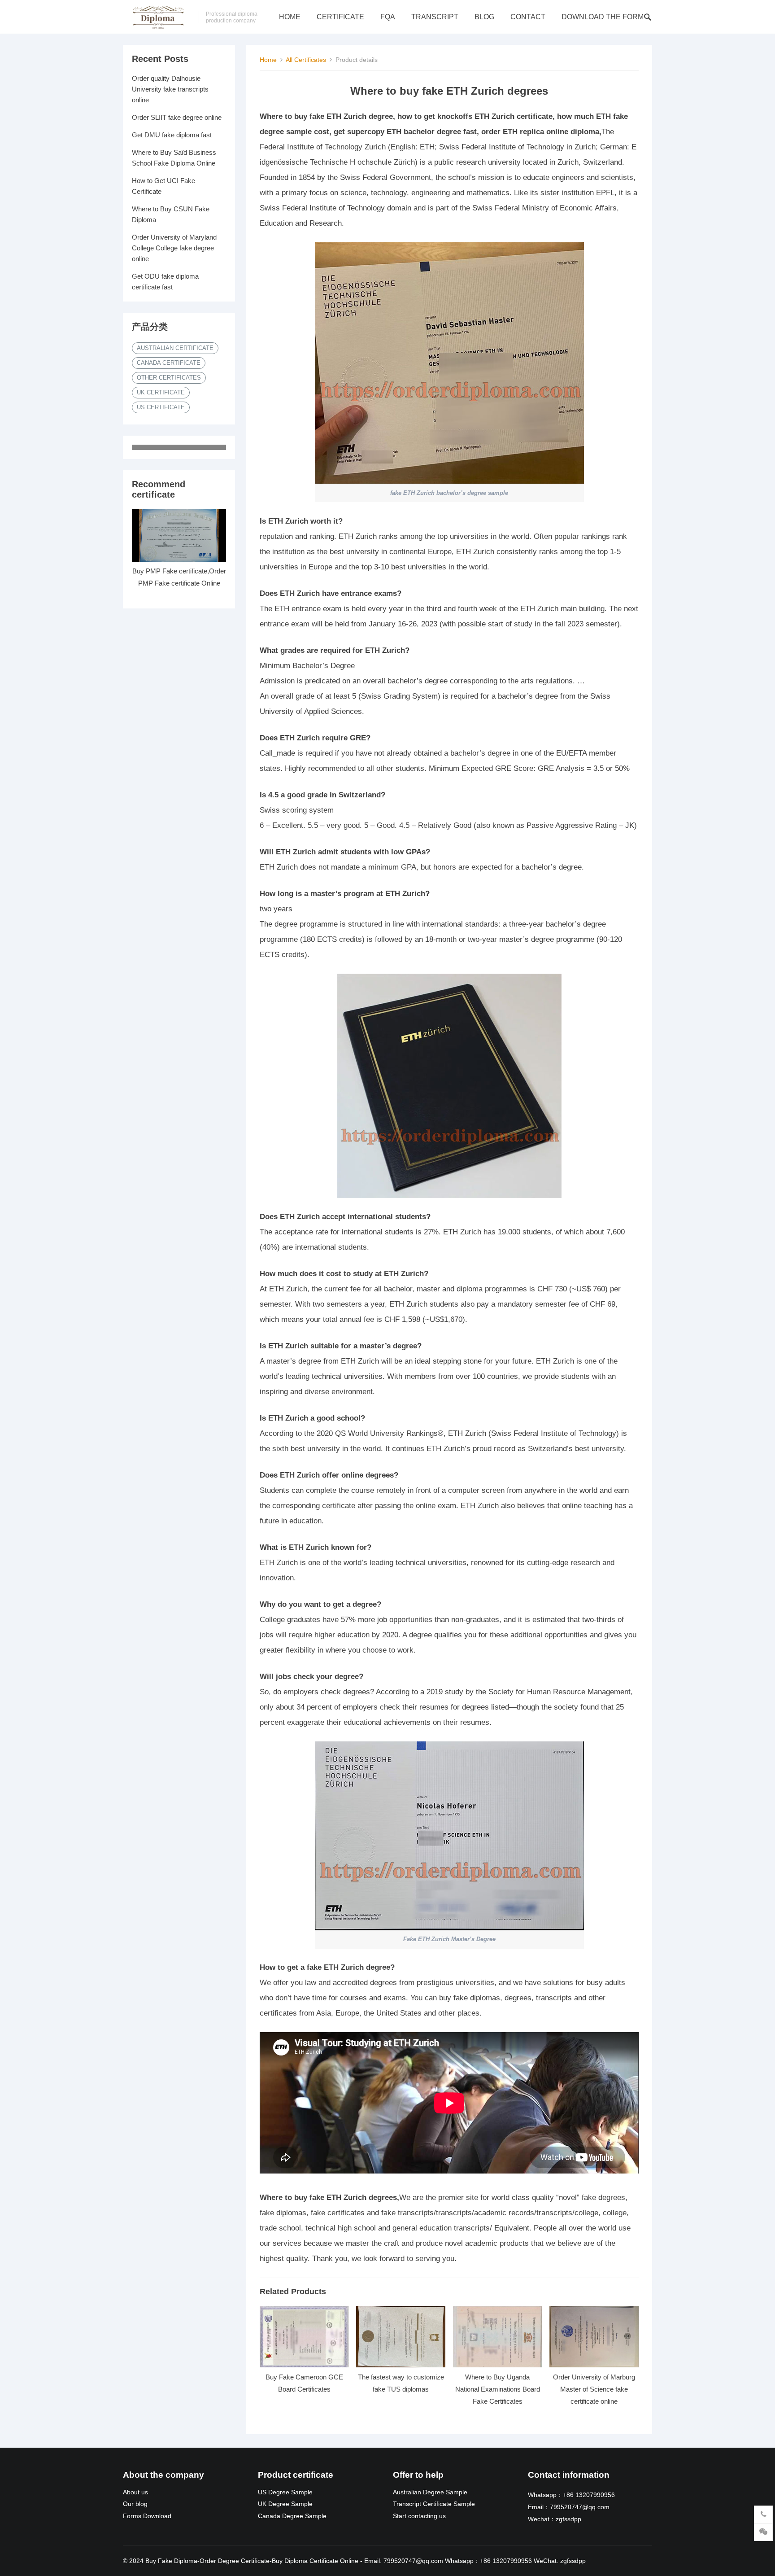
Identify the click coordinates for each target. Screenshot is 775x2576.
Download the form (603, 17)
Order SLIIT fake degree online (177, 117)
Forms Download (147, 2516)
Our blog (135, 2504)
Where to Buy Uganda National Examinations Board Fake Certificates (498, 2389)
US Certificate (161, 407)
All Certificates (306, 60)
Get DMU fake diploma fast (172, 135)
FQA (388, 17)
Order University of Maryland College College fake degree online (174, 248)
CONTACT (528, 17)
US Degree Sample (285, 2492)
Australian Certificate (175, 348)
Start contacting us (419, 2516)
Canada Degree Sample (292, 2516)
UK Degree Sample (285, 2504)
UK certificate (161, 392)
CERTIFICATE (340, 17)
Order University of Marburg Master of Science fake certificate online (594, 2389)
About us (135, 2492)
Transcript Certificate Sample (434, 2504)
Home (290, 17)
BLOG (484, 17)
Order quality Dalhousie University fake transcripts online (170, 89)
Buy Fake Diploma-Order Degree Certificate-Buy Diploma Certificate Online (252, 2561)
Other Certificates (169, 378)
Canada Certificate (169, 363)
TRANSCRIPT (435, 17)
